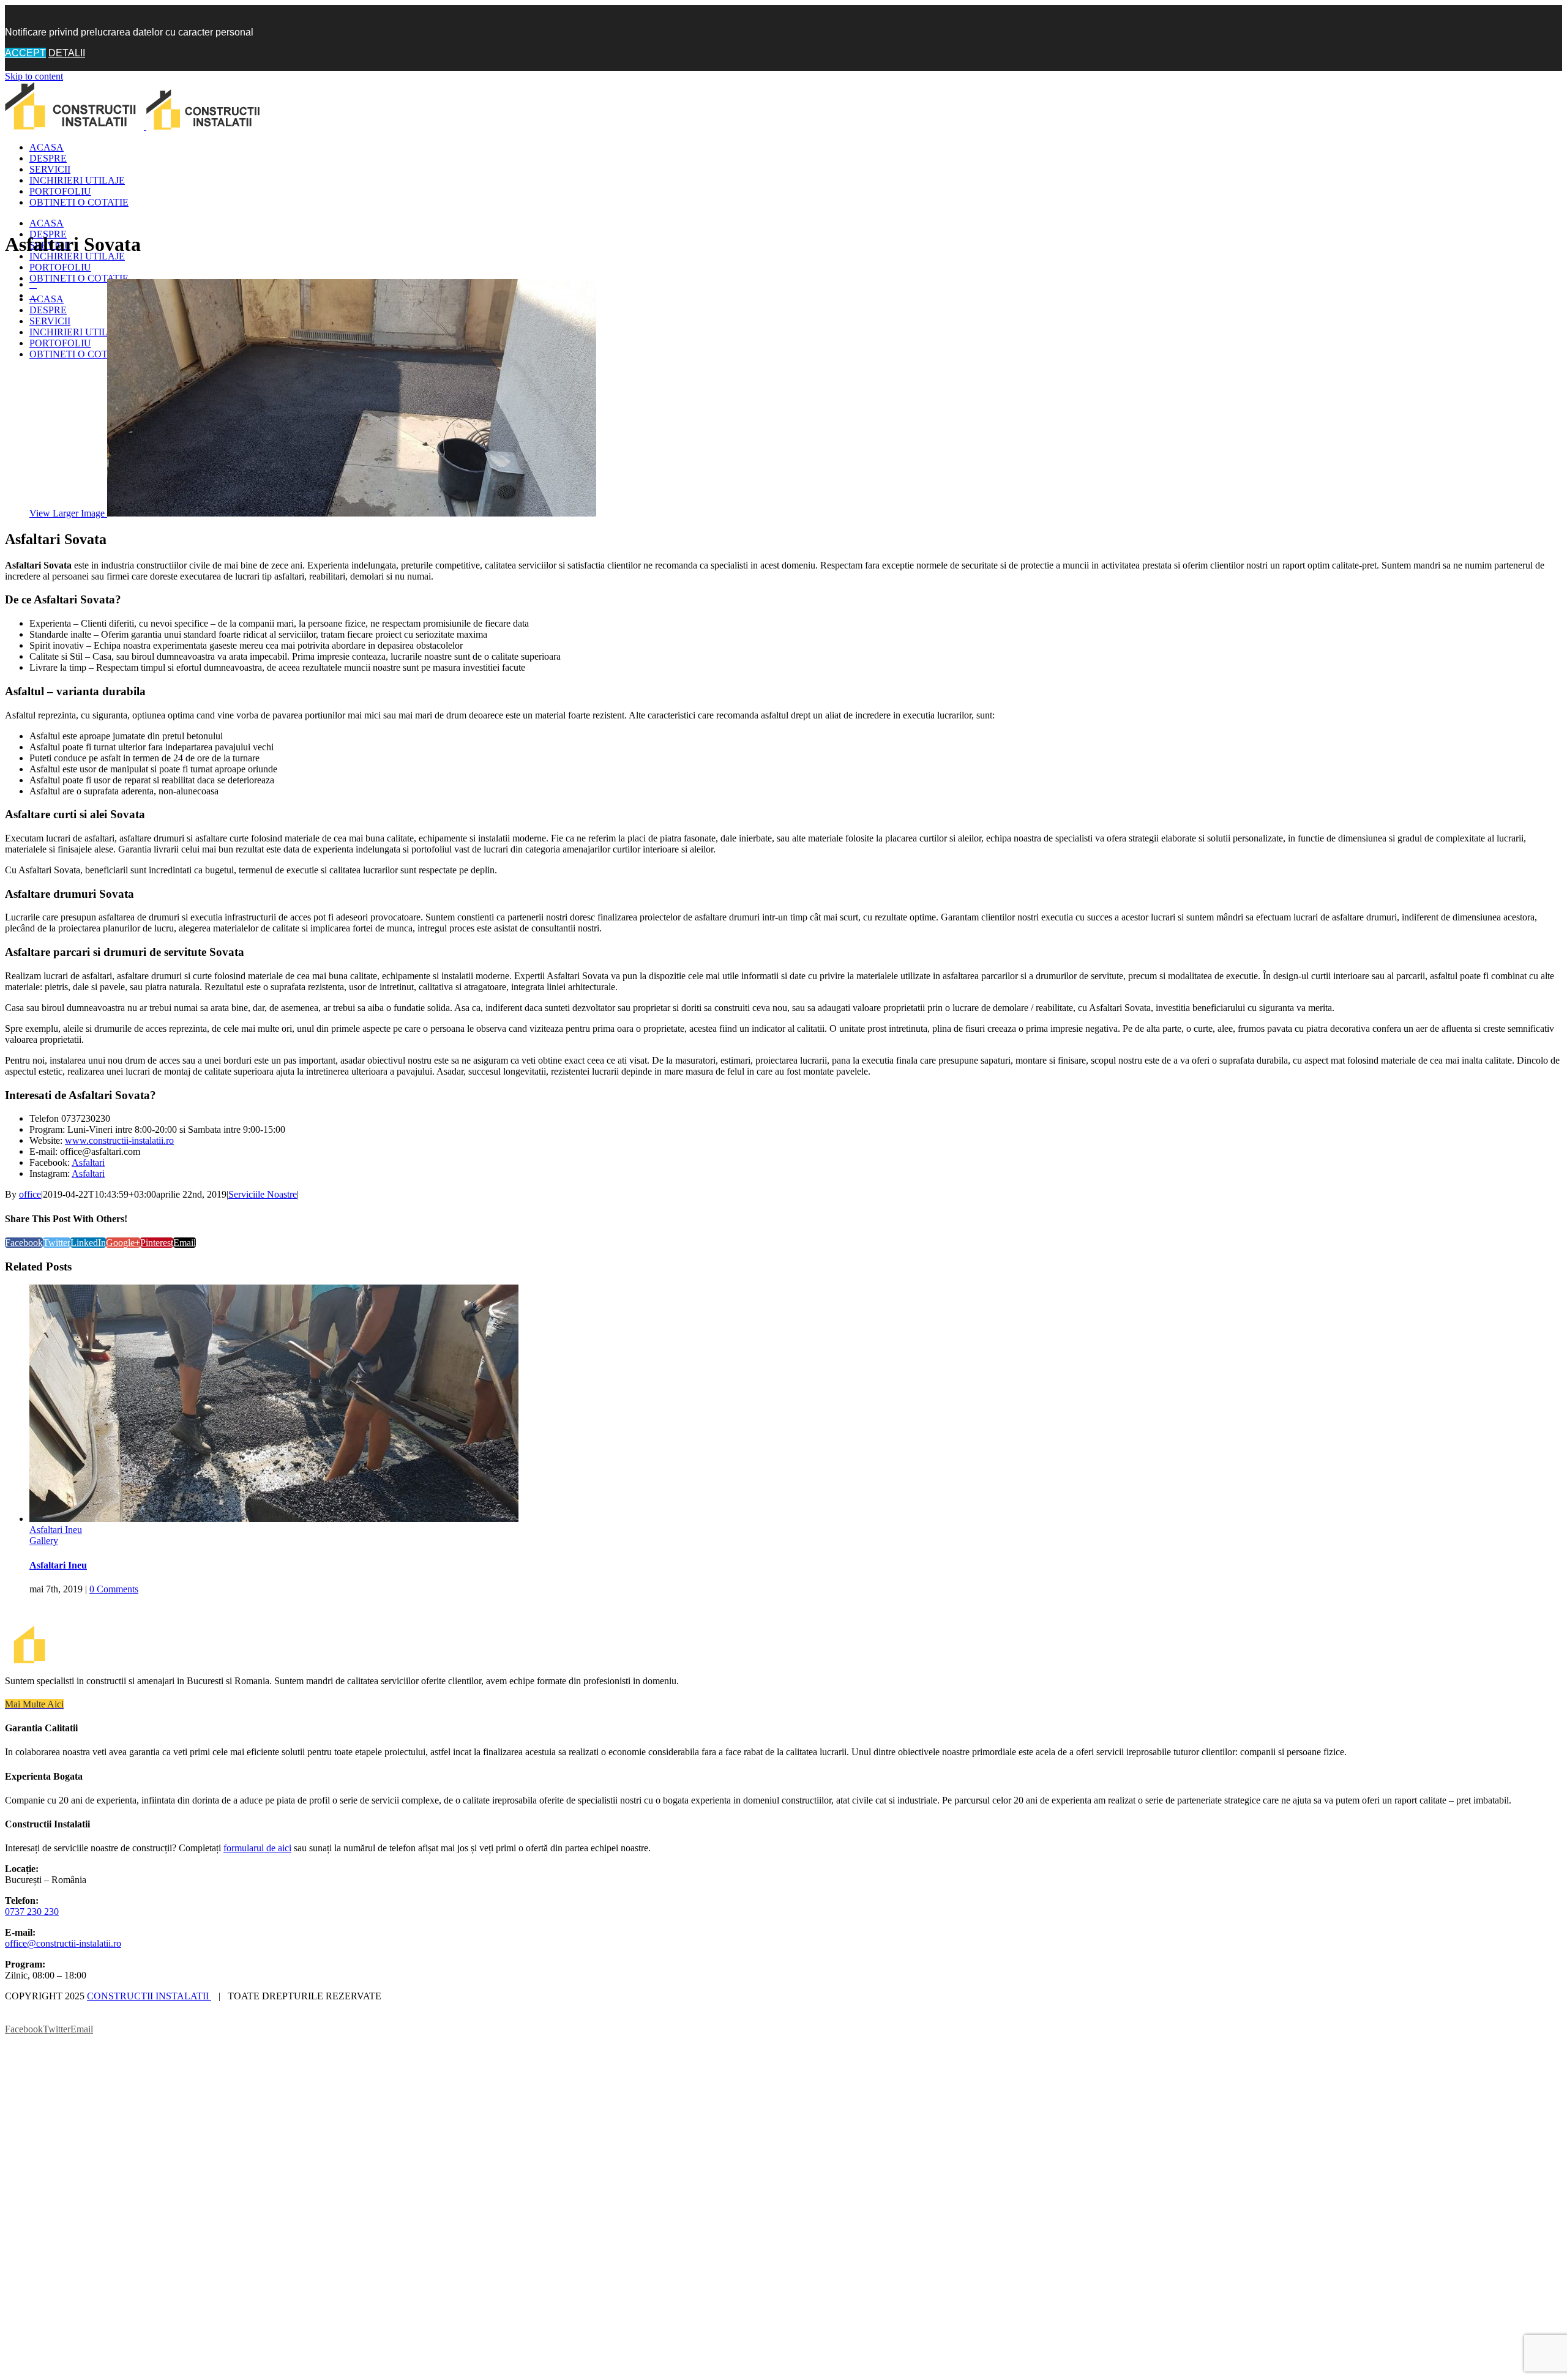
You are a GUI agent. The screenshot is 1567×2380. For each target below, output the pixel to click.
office (30, 1194)
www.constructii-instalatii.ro (119, 1140)
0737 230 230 (32, 1949)
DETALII (67, 53)
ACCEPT (25, 53)
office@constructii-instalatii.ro (63, 1981)
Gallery (44, 1579)
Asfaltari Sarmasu (64, 1568)
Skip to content (34, 76)
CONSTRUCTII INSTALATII (149, 2034)
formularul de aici (257, 1886)
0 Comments (114, 1627)
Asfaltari (88, 1162)
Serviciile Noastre (263, 1194)
